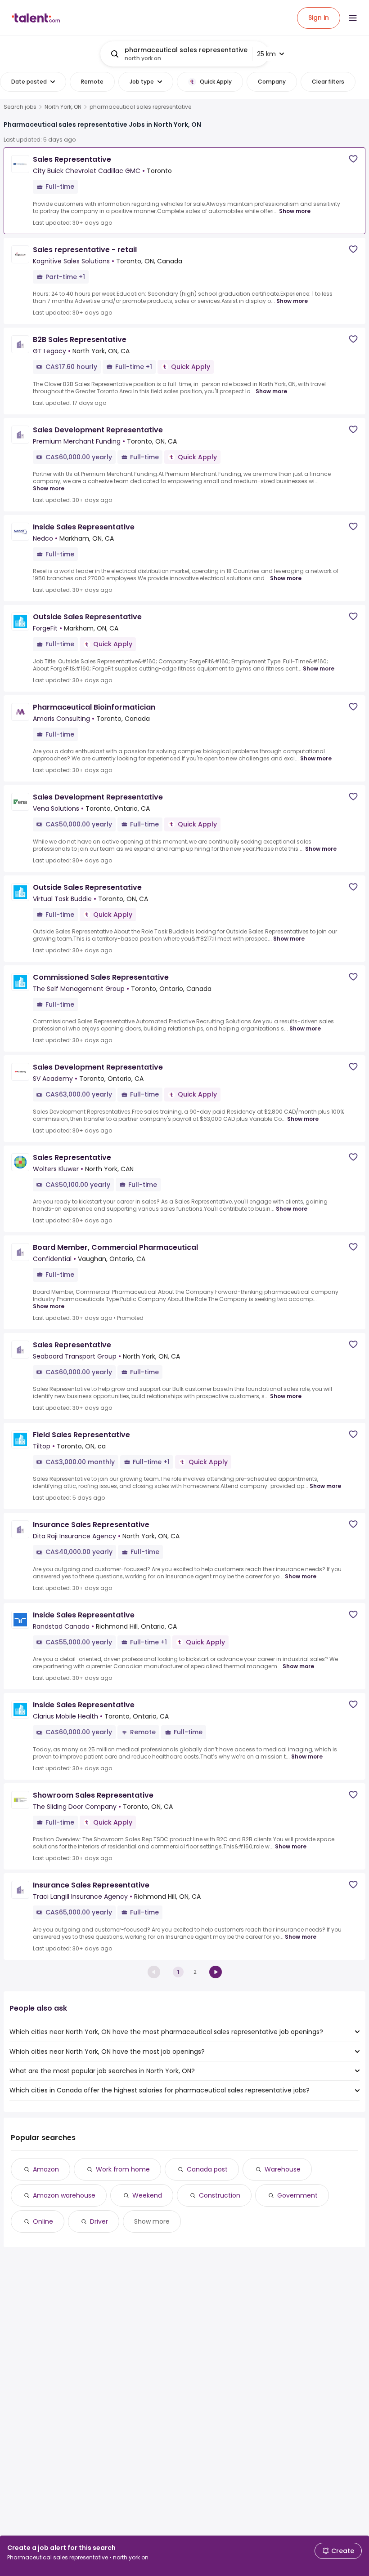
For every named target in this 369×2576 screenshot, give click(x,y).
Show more (295, 211)
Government (297, 2195)
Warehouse (283, 2169)
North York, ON (63, 107)
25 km (266, 54)
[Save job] (353, 159)
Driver (99, 2221)
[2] (216, 1972)
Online (43, 2221)
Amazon (46, 2169)
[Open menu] (353, 18)
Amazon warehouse (64, 2195)
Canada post (207, 2169)
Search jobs (20, 107)
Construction (220, 2195)
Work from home (123, 2169)
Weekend (147, 2195)
